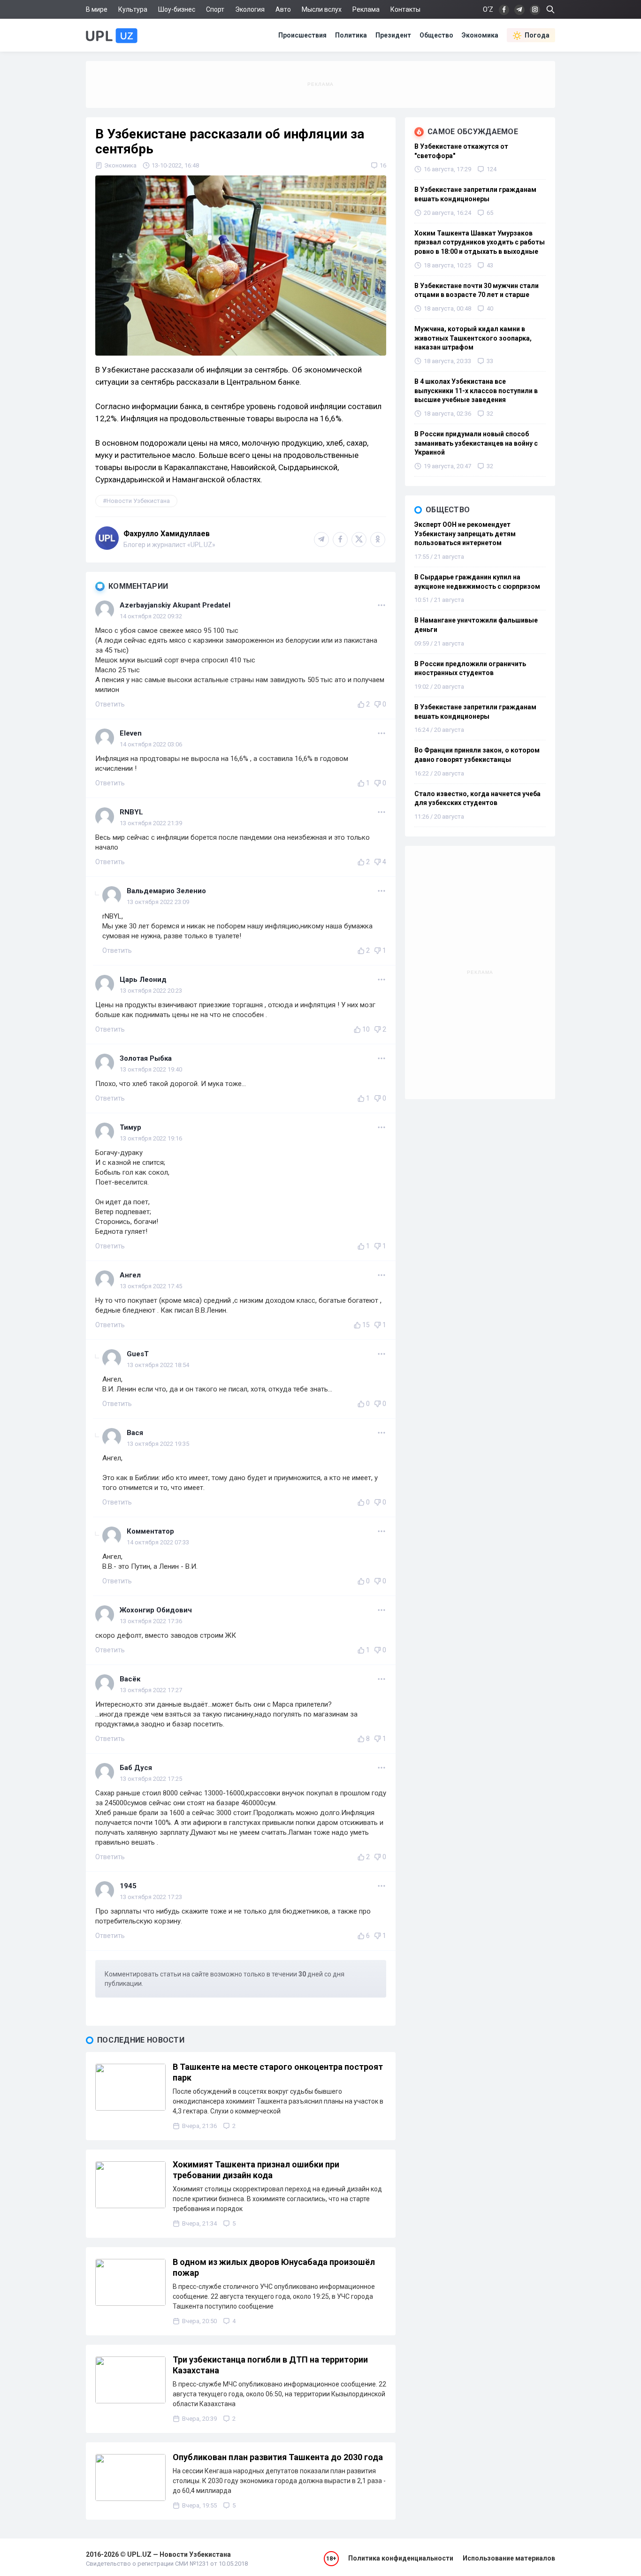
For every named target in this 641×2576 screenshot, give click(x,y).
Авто (283, 9)
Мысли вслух (322, 9)
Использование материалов (509, 2558)
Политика (351, 35)
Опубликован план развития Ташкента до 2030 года (278, 2457)
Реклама (366, 9)
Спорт (215, 9)
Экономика (480, 35)
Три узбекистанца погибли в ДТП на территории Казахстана (270, 2365)
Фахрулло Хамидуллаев (167, 534)
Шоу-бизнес (177, 9)
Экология (250, 9)
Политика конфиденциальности (401, 2558)
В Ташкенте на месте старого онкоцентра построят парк (278, 2072)
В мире (97, 9)
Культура (133, 9)
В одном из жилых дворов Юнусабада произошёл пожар (274, 2267)
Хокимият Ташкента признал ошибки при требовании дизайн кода (256, 2170)
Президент (393, 35)
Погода (537, 35)
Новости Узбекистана (138, 501)
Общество (436, 35)
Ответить (110, 704)
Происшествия (302, 35)
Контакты (405, 9)
